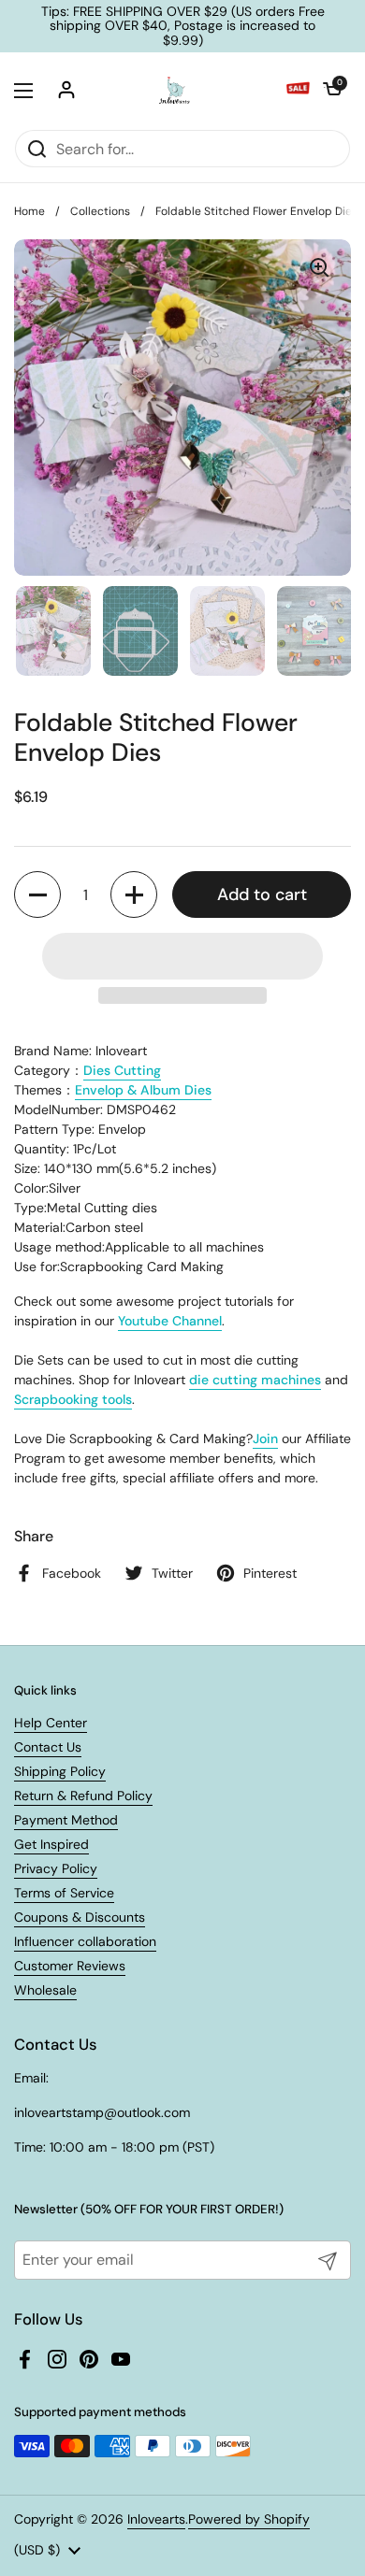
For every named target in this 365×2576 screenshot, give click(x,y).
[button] (332, 91)
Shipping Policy (60, 1771)
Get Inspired (51, 1844)
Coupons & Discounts (80, 1917)
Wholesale (45, 1990)
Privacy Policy (56, 1868)
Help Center (51, 1723)
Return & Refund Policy (83, 1796)
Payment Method (66, 1820)
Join (265, 1438)
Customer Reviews (70, 1966)
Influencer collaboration (85, 1941)
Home (29, 211)
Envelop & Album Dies (143, 1090)
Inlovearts (156, 2519)
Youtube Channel (170, 1321)
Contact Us (48, 1747)
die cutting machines (255, 1380)
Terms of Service (64, 1893)
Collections (100, 211)
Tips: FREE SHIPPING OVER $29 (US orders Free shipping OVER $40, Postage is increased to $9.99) (183, 26)
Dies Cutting (122, 1070)
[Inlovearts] (174, 91)
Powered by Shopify (249, 2519)
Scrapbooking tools (73, 1399)
